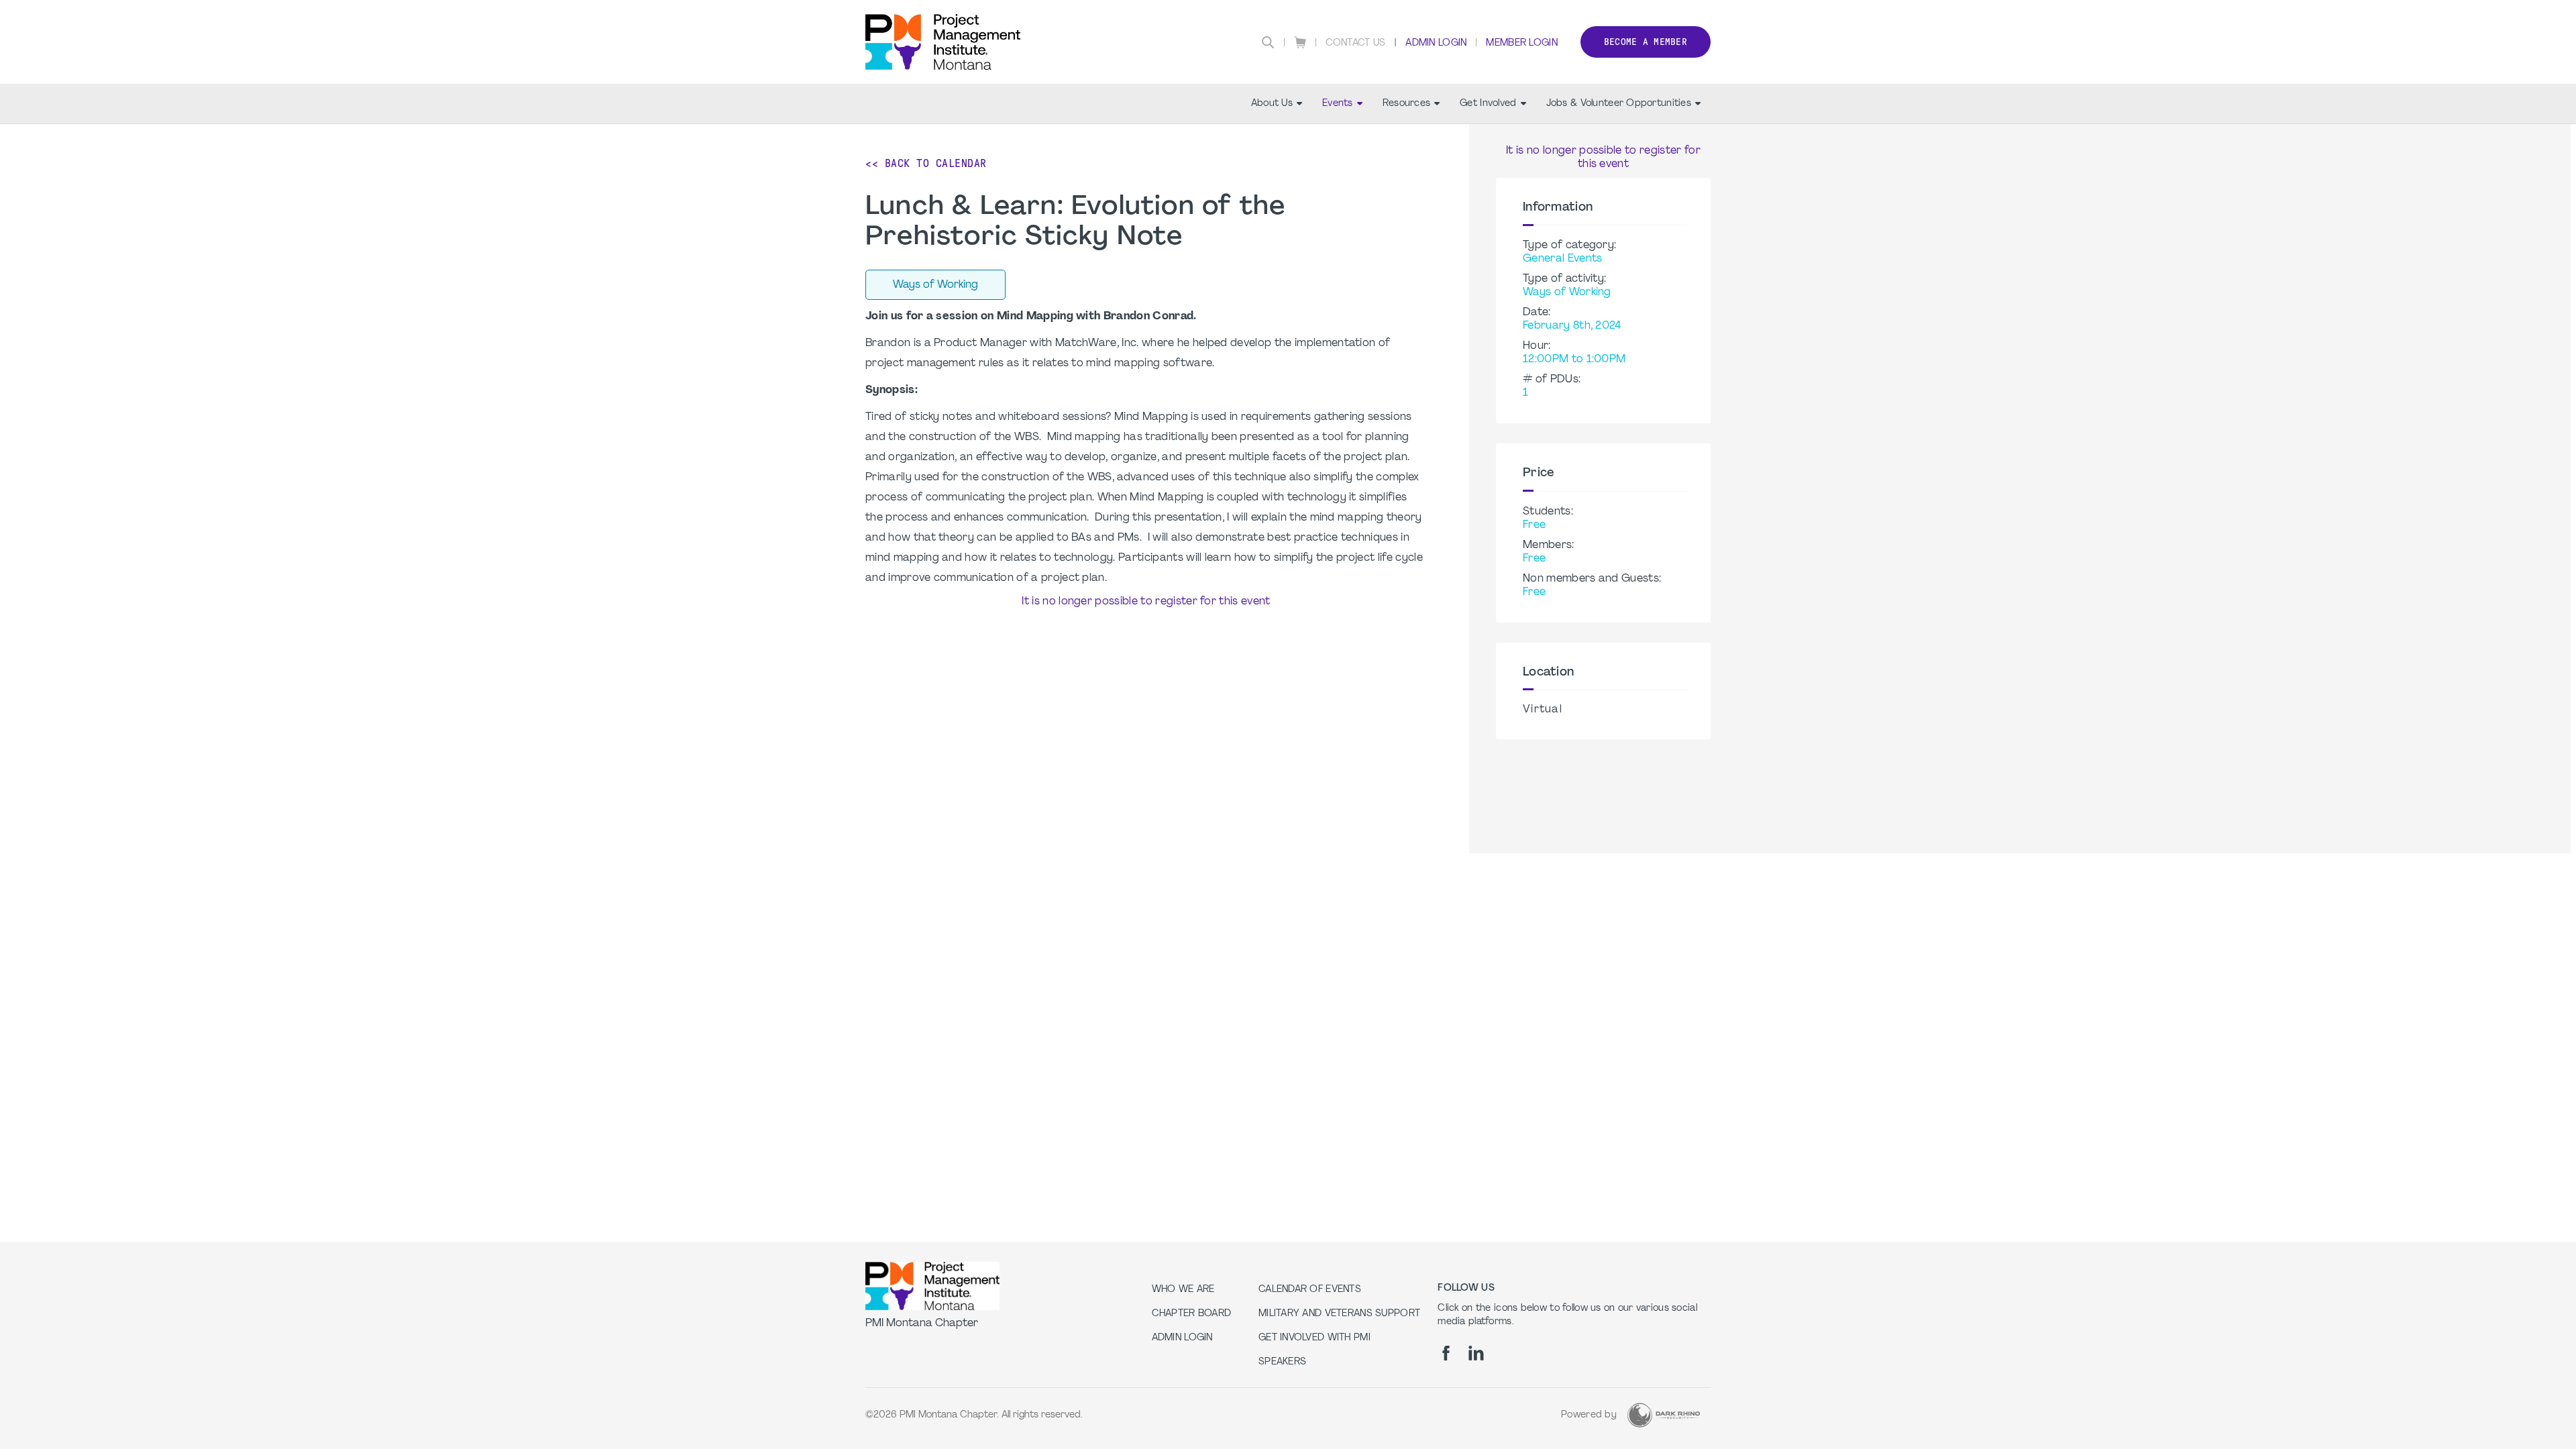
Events (1338, 104)
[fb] (1446, 1353)
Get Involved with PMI (1314, 1338)
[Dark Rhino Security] (1664, 1415)
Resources (1407, 104)
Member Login (1521, 43)
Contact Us (1356, 43)
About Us (1272, 104)
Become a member (1646, 42)
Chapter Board (1192, 1314)
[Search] (1268, 42)
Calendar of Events (1310, 1290)
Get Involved (1488, 104)
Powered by (1589, 1415)
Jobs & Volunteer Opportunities (1619, 104)
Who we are (1183, 1290)
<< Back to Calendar (926, 163)
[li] (1476, 1353)
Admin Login (1436, 43)
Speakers (1282, 1362)
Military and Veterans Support (1339, 1314)
